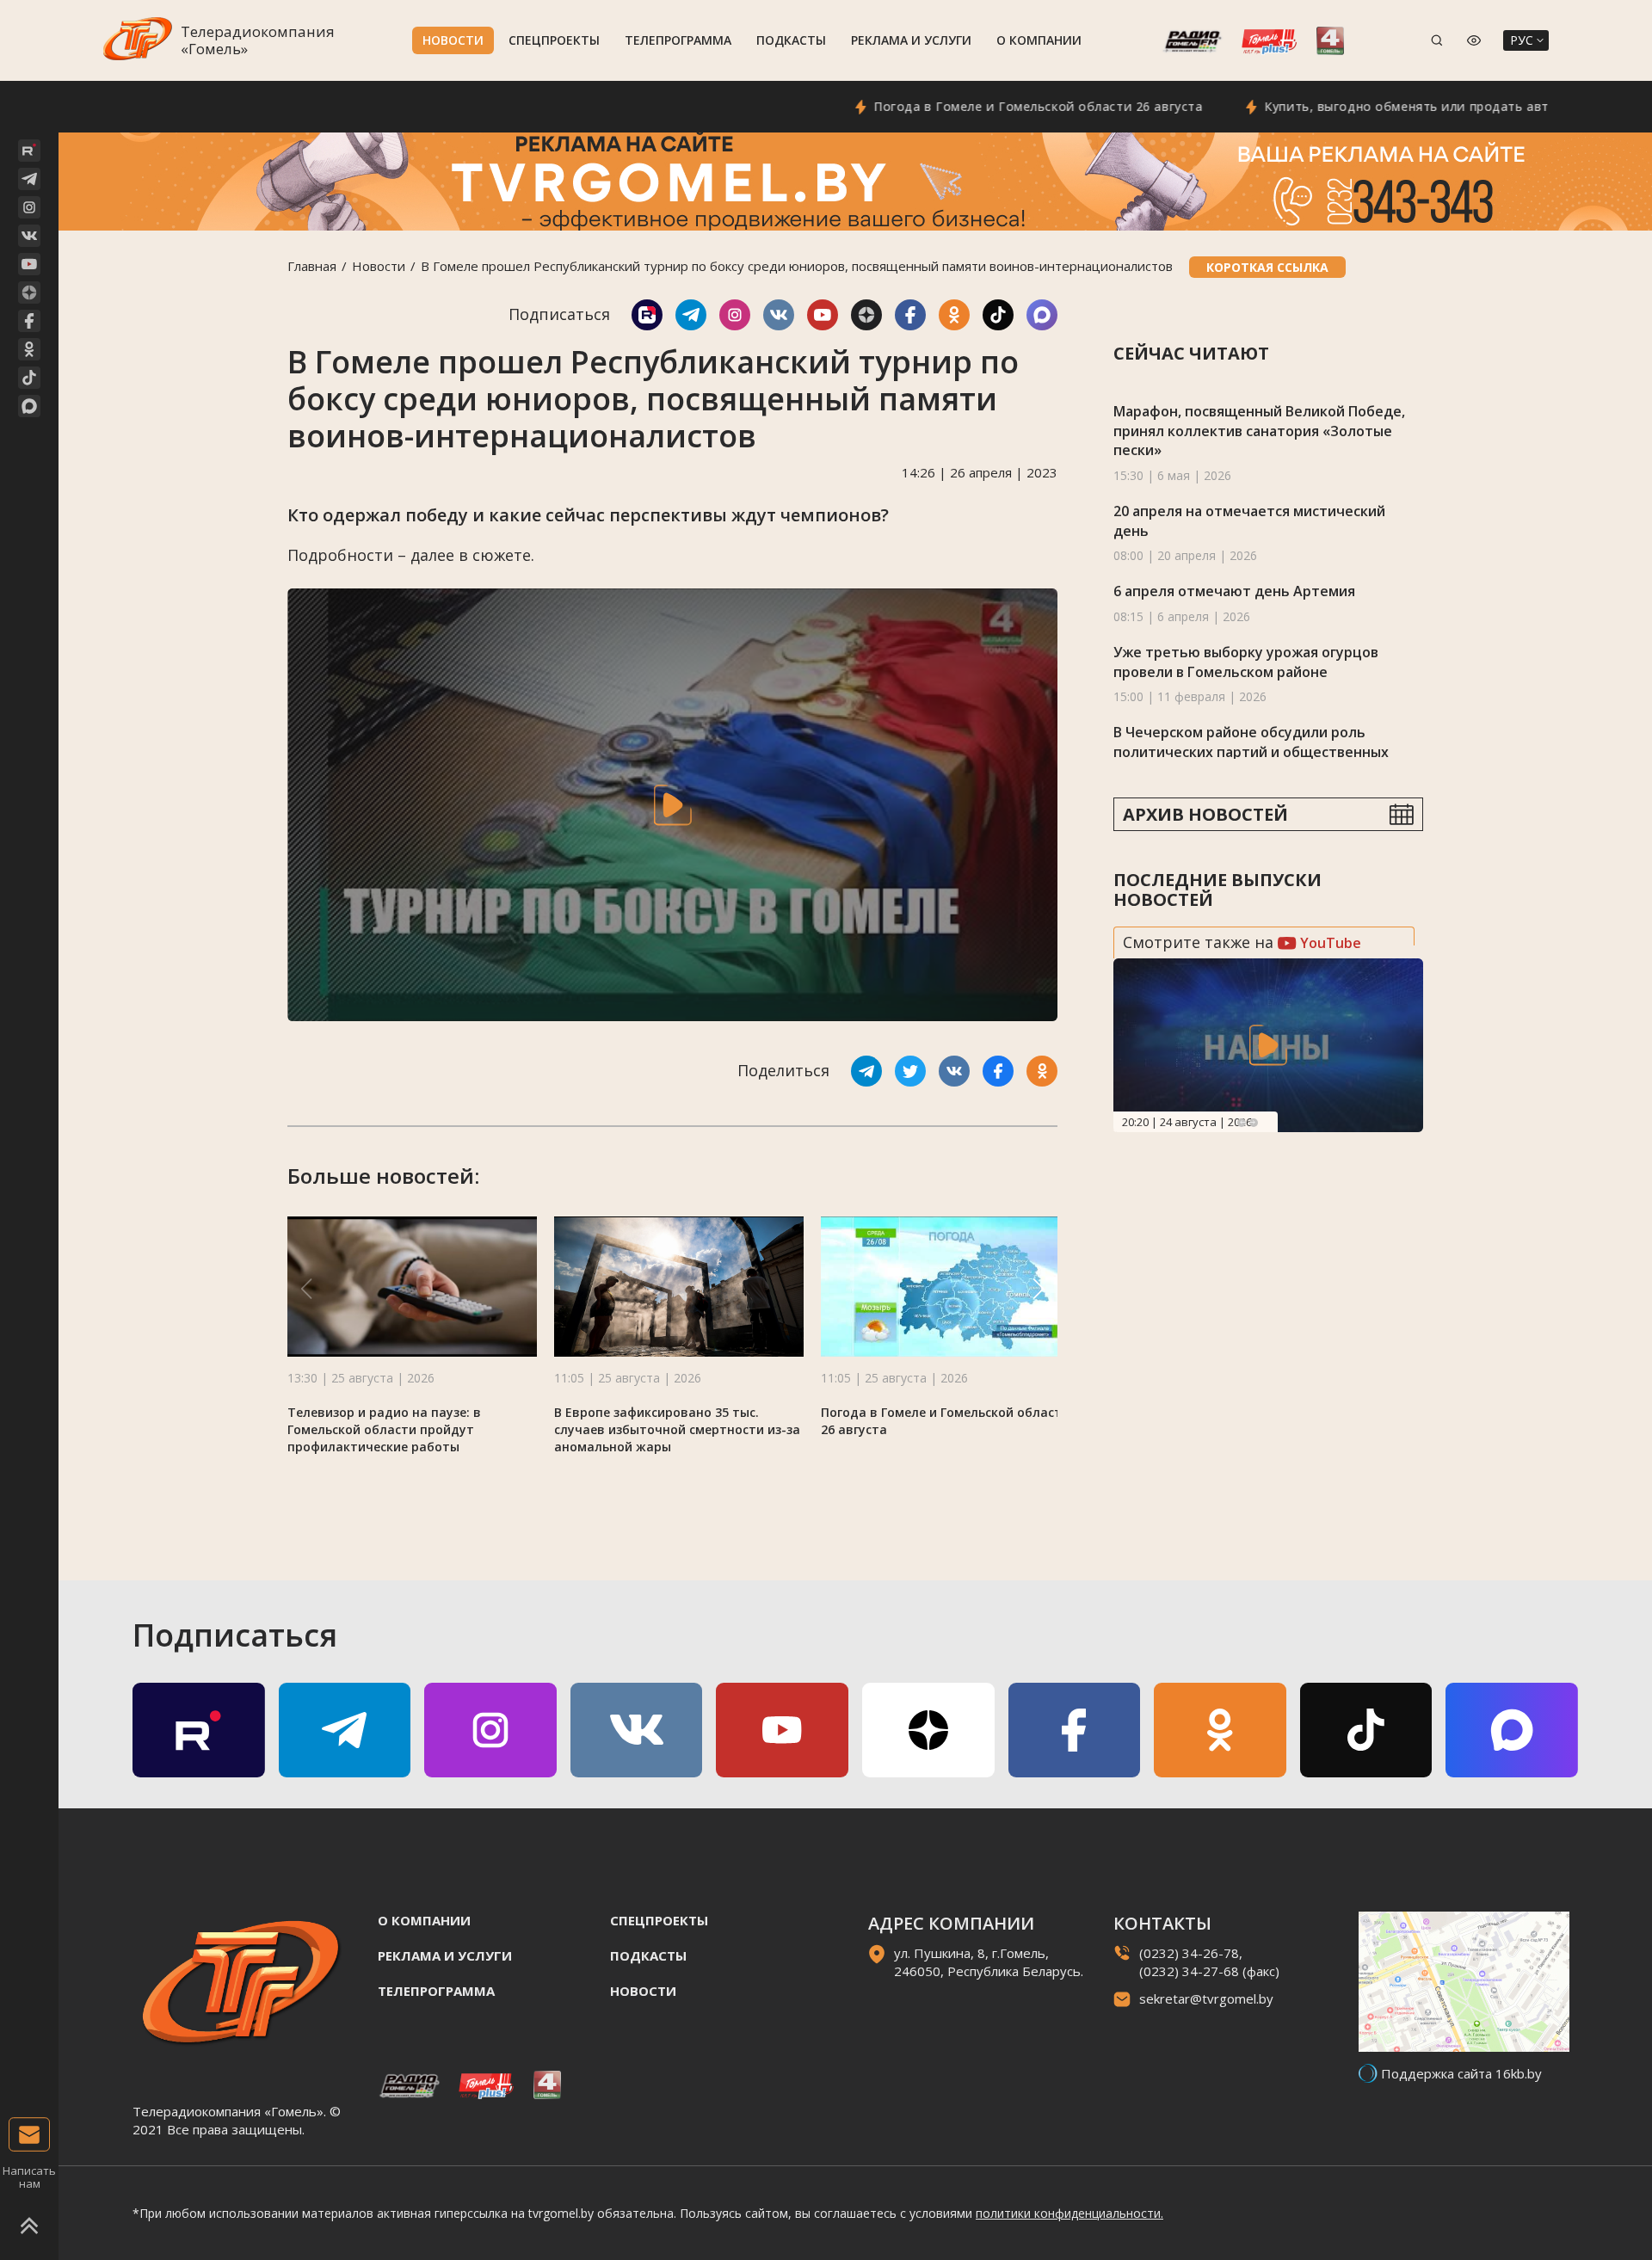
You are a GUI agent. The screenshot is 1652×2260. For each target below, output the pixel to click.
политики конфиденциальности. (1069, 2213)
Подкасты (791, 40)
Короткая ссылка (1267, 267)
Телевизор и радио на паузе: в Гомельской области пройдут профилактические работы (384, 1429)
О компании (1039, 40)
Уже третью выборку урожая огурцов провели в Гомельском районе (1246, 662)
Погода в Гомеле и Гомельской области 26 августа (965, 106)
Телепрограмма (678, 40)
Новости (453, 40)
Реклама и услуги (911, 40)
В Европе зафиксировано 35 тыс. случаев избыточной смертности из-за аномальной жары (677, 1429)
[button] (1039, 1289)
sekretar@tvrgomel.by (1206, 1998)
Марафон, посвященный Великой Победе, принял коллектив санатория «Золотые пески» (1259, 431)
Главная (312, 266)
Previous (1242, 1123)
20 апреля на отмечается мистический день (1249, 521)
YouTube (1329, 943)
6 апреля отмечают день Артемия (1234, 591)
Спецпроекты (554, 40)
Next (1254, 1123)
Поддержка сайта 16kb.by (1461, 2073)
